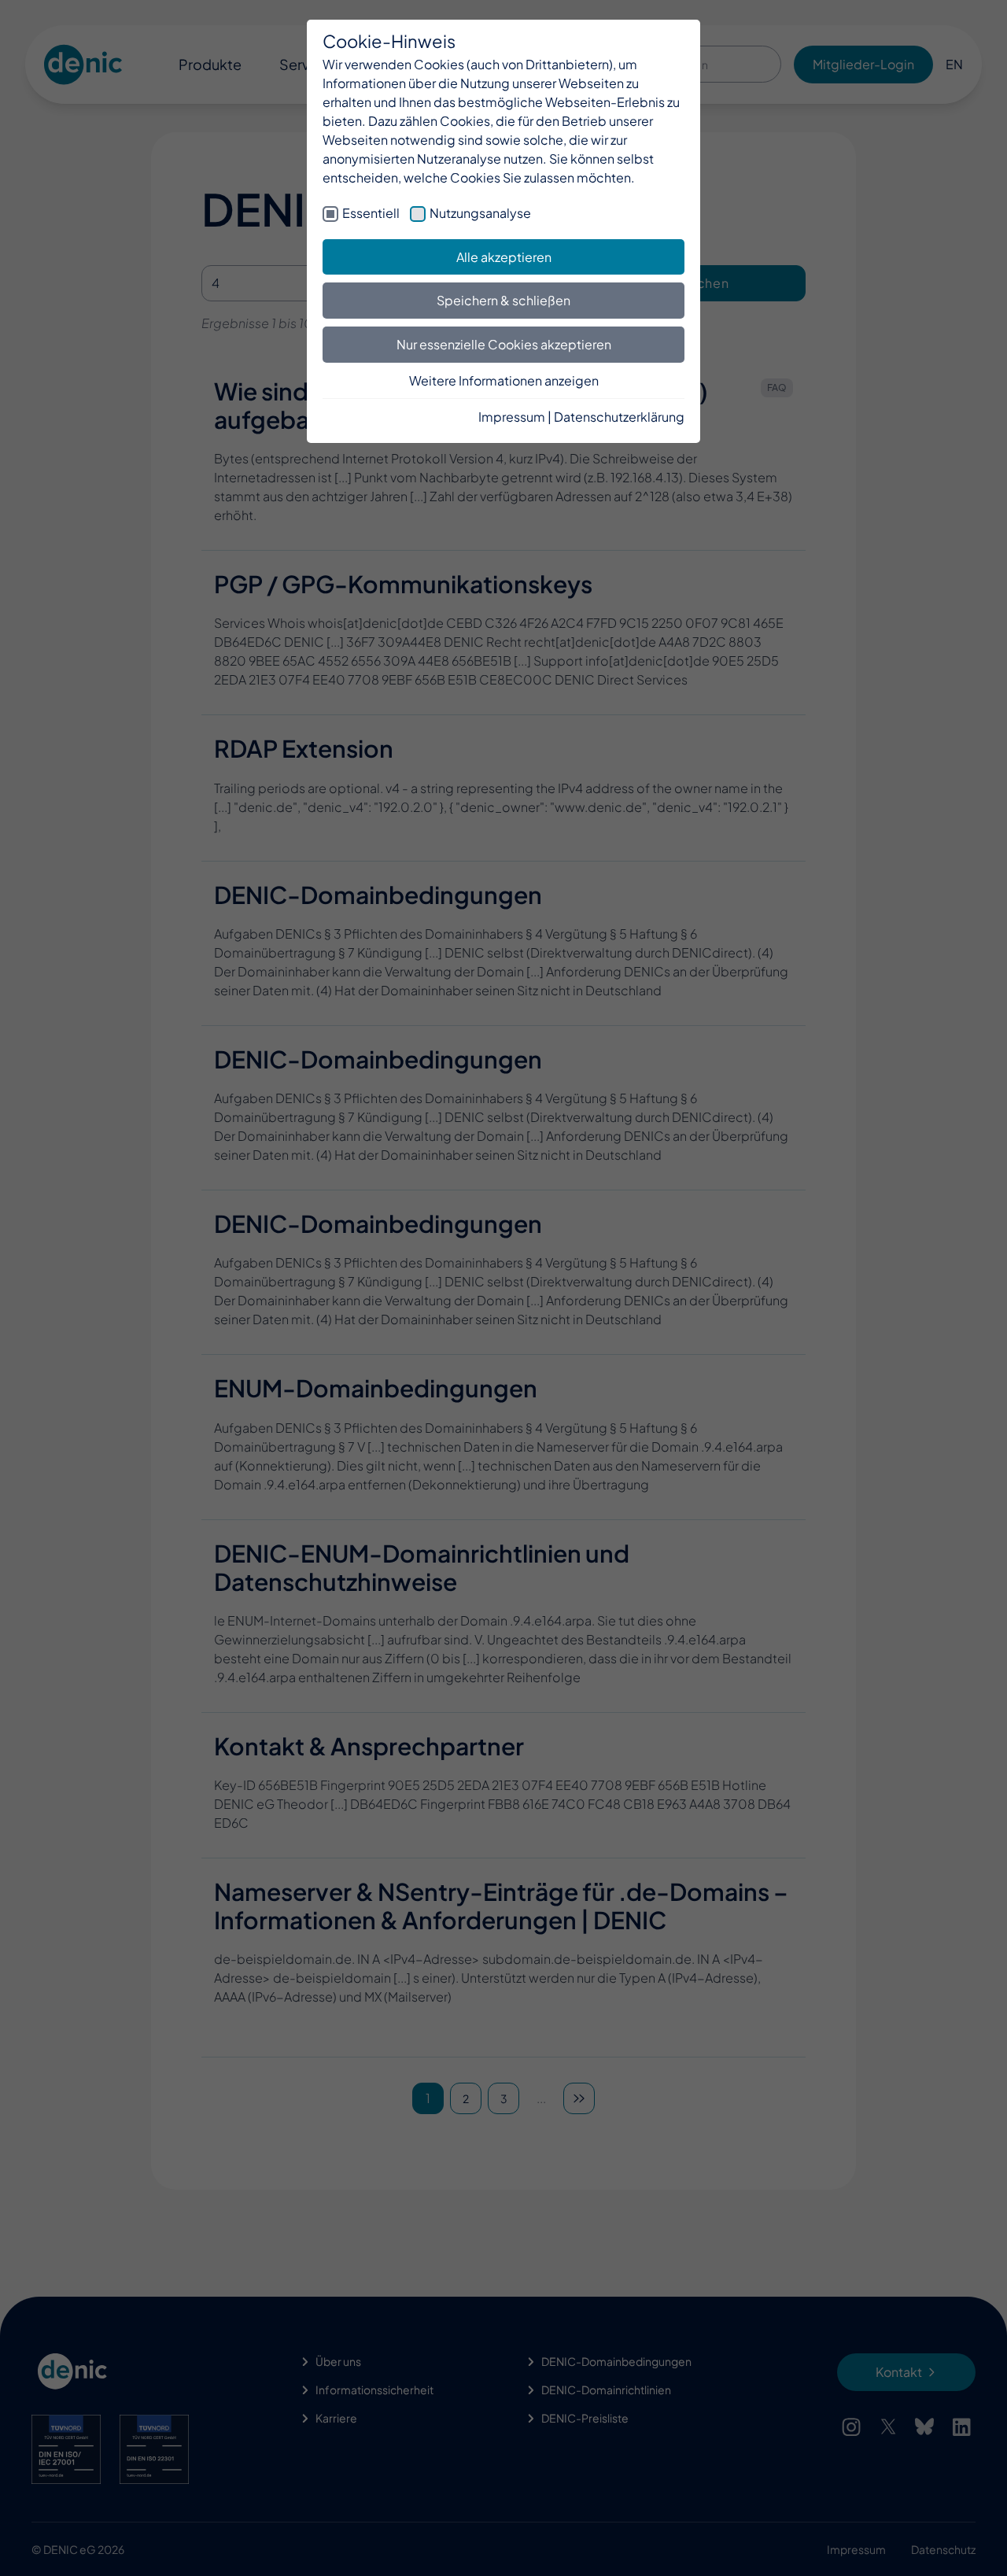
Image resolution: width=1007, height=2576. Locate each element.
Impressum (512, 417)
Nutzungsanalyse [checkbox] (480, 213)
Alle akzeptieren (504, 257)
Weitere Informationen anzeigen (504, 380)
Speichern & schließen (503, 300)
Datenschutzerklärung (619, 417)
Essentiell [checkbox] (371, 213)
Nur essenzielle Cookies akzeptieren (504, 344)
